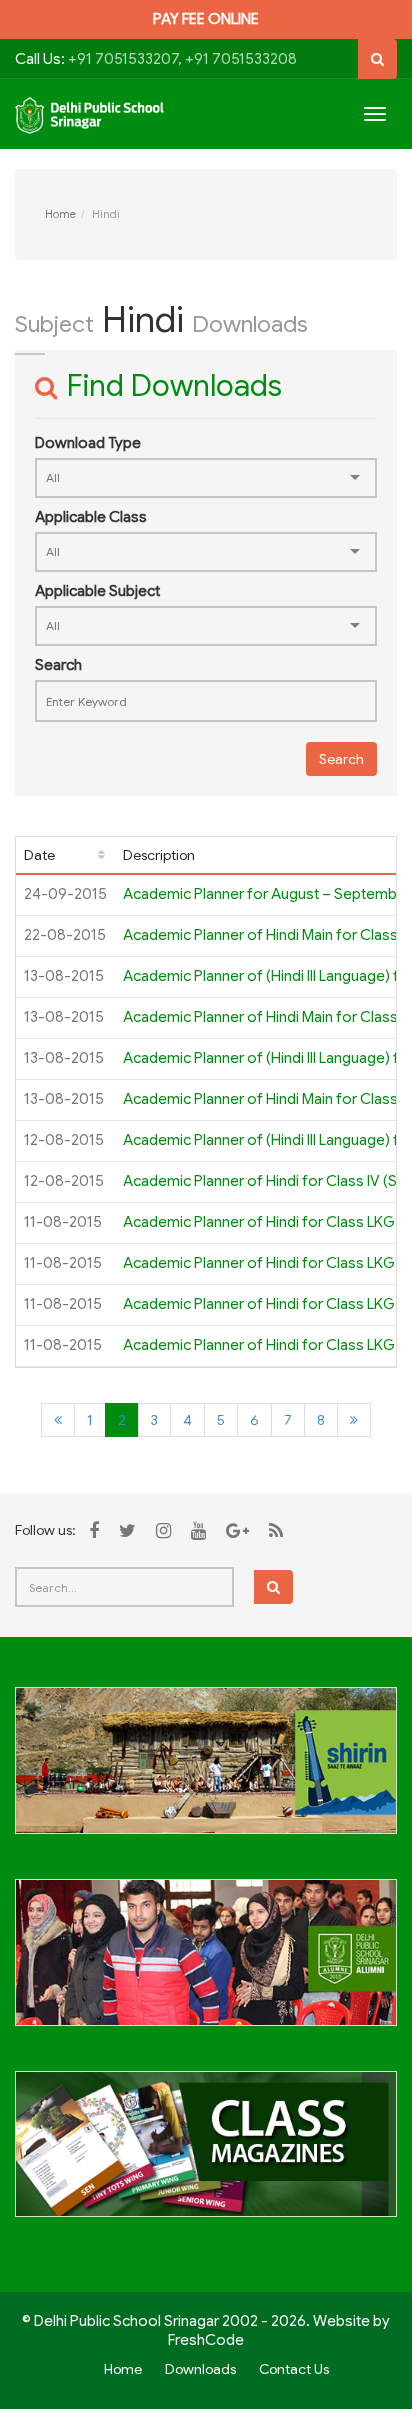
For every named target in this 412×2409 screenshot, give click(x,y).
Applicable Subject (97, 591)
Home (60, 214)
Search (58, 665)
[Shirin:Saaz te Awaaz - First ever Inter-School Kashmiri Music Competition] (206, 1772)
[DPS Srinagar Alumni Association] (206, 1964)
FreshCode (206, 2340)
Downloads (200, 2369)
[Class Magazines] (206, 2155)
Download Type (88, 443)
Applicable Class (91, 517)
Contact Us (294, 2369)
